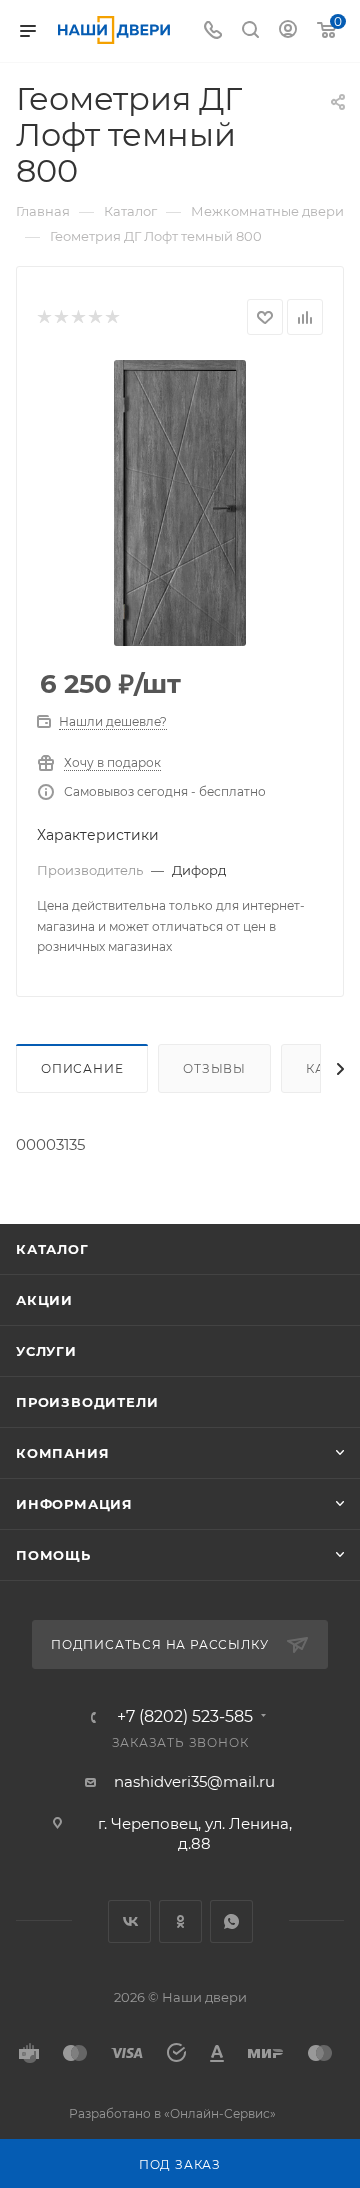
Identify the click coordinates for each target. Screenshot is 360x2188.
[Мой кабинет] (288, 31)
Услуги (46, 1351)
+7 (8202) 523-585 (185, 1717)
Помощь (53, 1555)
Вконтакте (129, 1921)
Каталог (52, 1249)
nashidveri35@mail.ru (194, 1781)
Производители (87, 1402)
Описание (82, 1068)
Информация (74, 1504)
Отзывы (214, 1068)
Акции (44, 1300)
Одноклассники (180, 1921)
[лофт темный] (180, 503)
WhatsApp (231, 1921)
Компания (62, 1453)
